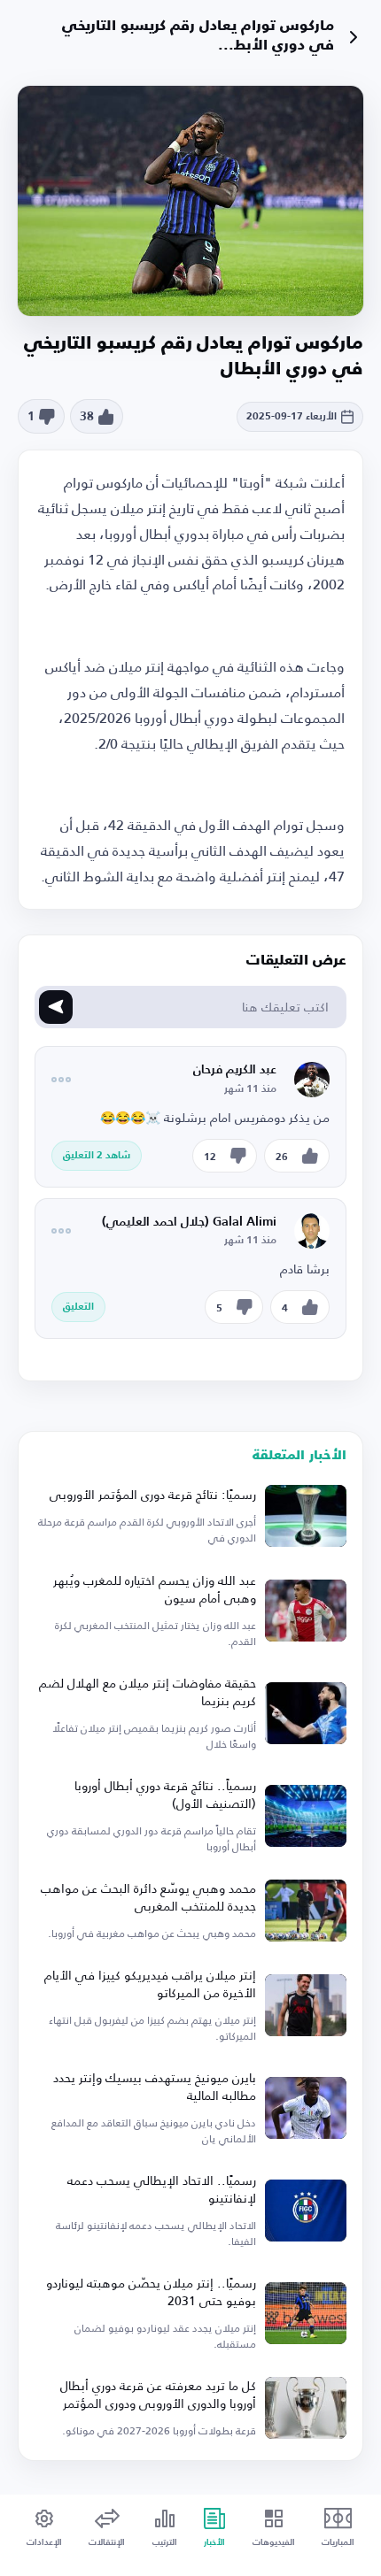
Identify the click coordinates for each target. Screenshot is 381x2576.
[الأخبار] (353, 37)
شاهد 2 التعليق (97, 1156)
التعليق (78, 1307)
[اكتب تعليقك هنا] (56, 1007)
